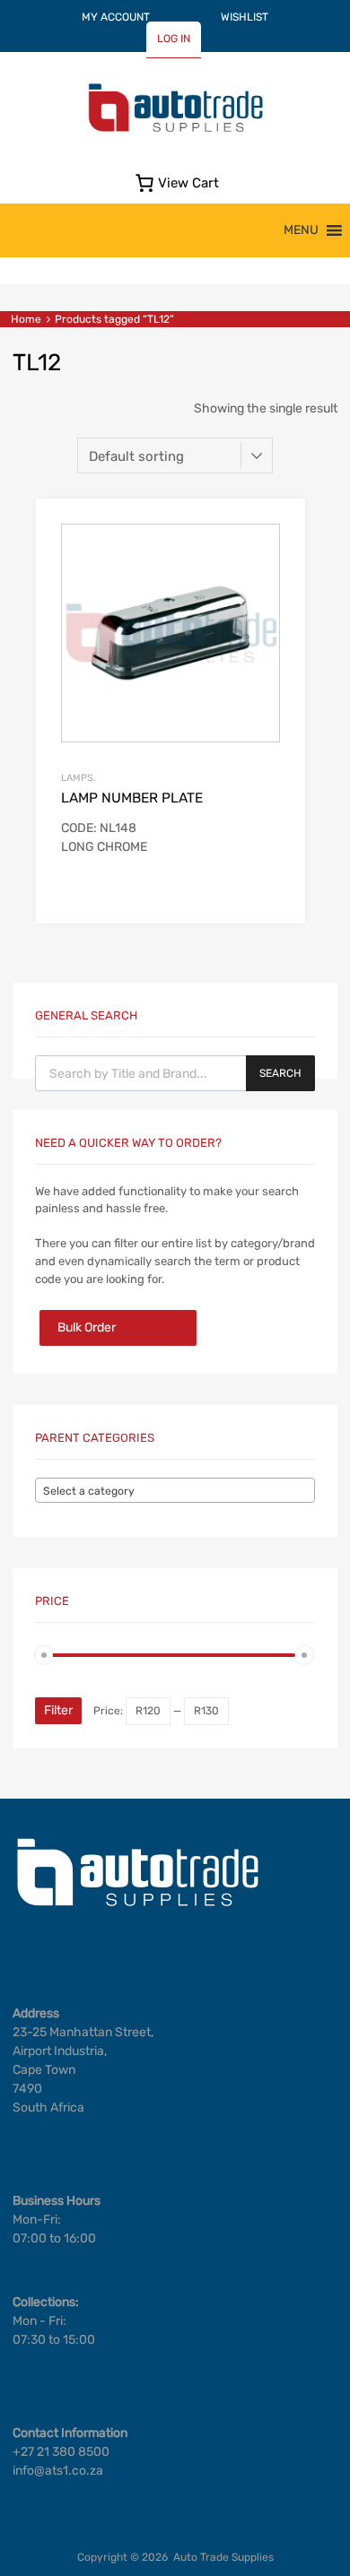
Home (26, 319)
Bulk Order (87, 1327)
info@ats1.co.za (58, 2471)
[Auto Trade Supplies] (175, 130)
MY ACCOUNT (116, 17)
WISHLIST (245, 17)
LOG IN (174, 39)
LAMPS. (79, 778)
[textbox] (175, 1491)
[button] (301, 230)
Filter (58, 1710)
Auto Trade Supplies (223, 2557)
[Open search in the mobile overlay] (175, 1073)
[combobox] (175, 1490)
